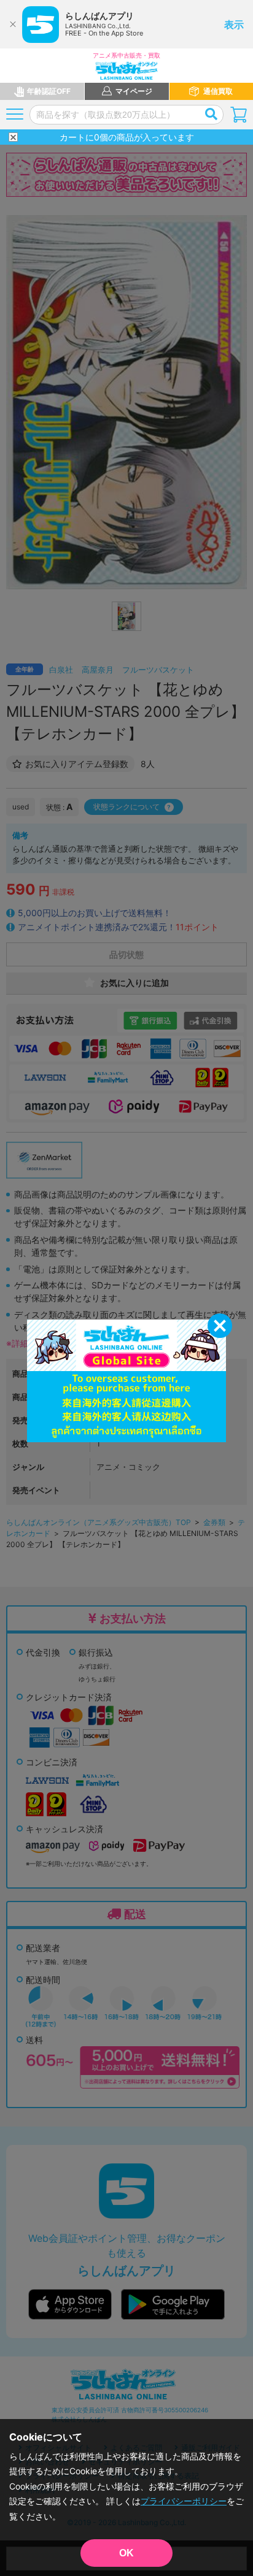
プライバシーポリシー (184, 2501)
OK (126, 2553)
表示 (234, 25)
